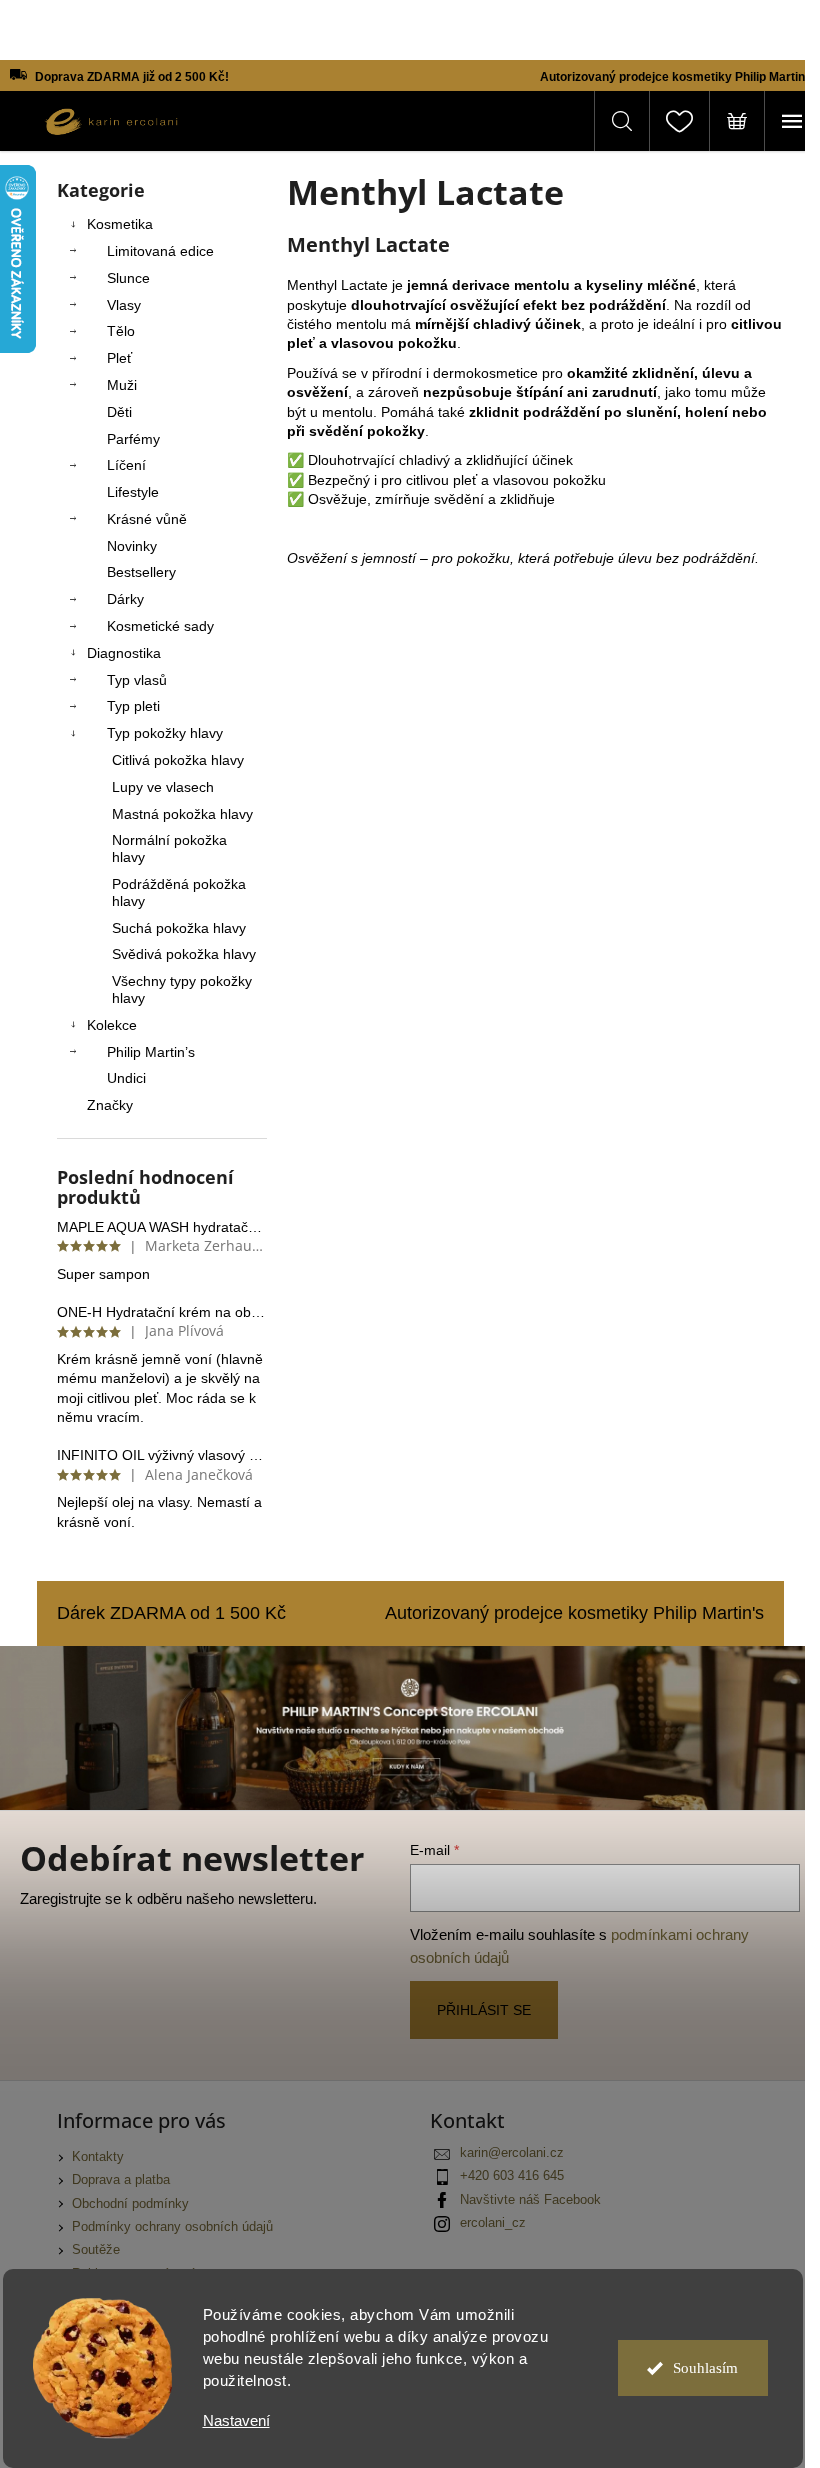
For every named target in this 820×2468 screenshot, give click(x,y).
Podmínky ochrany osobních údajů (172, 2227)
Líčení (126, 465)
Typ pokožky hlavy (165, 733)
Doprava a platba (121, 2180)
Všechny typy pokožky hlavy (182, 989)
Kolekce (112, 1025)
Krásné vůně (147, 519)
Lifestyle (133, 492)
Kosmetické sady (160, 626)
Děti (119, 412)
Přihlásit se (484, 2010)
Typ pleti (133, 706)
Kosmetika (120, 224)
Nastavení (236, 2420)
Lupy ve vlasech (163, 787)
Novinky (132, 546)
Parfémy (133, 439)
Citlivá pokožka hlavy (178, 760)
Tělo (121, 331)
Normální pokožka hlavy (169, 848)
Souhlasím (705, 2368)
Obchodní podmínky (130, 2204)
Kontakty (98, 2157)
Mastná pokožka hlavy (182, 814)
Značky (110, 1105)
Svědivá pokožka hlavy (184, 954)
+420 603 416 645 (512, 2176)
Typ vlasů (137, 680)
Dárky (125, 599)
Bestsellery (141, 572)
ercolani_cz (493, 2223)
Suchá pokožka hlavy (179, 928)
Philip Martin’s (151, 1052)
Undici (126, 1078)
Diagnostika (124, 653)
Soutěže (96, 2250)
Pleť (119, 358)
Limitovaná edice (160, 251)
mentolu (542, 285)
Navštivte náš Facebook (530, 2200)
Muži (122, 385)
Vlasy (124, 305)
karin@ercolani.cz (512, 2153)
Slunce (128, 278)
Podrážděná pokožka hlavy (179, 892)
